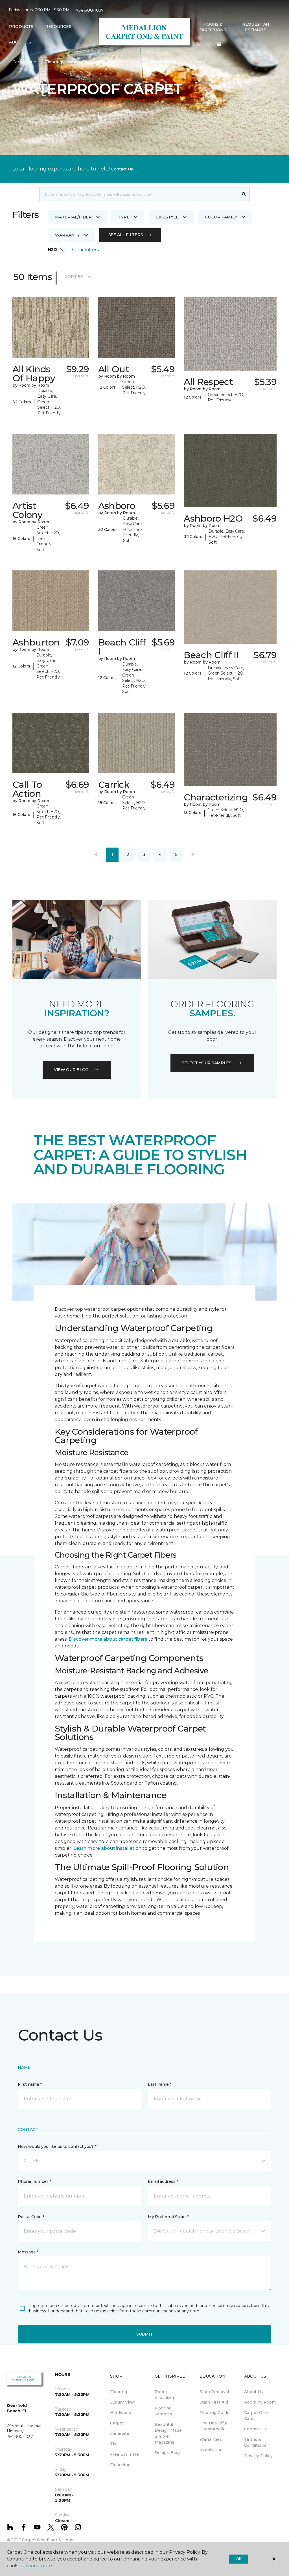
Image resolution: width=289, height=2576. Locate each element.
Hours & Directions (213, 27)
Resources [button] (58, 27)
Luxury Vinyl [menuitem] (123, 2402)
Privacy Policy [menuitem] (258, 2456)
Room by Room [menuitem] (260, 2402)
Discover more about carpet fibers (108, 1639)
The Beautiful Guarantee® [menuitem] (213, 2426)
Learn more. (39, 2566)
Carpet (78, 62)
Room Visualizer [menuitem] (165, 2395)
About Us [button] (20, 42)
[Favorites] (209, 45)
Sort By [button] (74, 277)
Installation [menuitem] (211, 2450)
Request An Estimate (256, 27)
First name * (30, 2084)
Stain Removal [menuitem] (214, 2392)
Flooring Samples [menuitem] (163, 2411)
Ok (239, 2559)
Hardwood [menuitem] (121, 2413)
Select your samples (207, 1063)
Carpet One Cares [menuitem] (256, 2416)
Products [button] (21, 27)
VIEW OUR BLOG (71, 1070)
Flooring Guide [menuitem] (214, 2413)
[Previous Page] (97, 855)
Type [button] (124, 217)
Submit (144, 2334)
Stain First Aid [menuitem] (214, 2402)
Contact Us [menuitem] (255, 2429)
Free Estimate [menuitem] (124, 2454)
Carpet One (24, 62)
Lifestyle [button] (167, 217)
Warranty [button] (67, 235)
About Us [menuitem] (254, 2392)
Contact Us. (122, 169)
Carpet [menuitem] (117, 2423)
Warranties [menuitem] (211, 2439)
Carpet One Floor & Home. (49, 2540)
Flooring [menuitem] (119, 2392)
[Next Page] (192, 855)
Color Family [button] (221, 217)
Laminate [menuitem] (120, 2433)
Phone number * (34, 2181)
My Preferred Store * (168, 2217)
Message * (28, 2252)
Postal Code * (31, 2217)
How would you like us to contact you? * (57, 2146)
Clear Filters (86, 250)
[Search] (244, 194)
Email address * (163, 2181)
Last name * (160, 2084)
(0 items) (219, 44)
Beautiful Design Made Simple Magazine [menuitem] (168, 2433)
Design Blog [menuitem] (167, 2453)
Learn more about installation (107, 1848)
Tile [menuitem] (114, 2444)
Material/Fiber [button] (73, 217)
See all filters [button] (126, 235)
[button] (198, 45)
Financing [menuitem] (120, 2465)
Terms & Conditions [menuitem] (255, 2442)
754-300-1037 (90, 10)
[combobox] (139, 194)
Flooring (54, 62)
